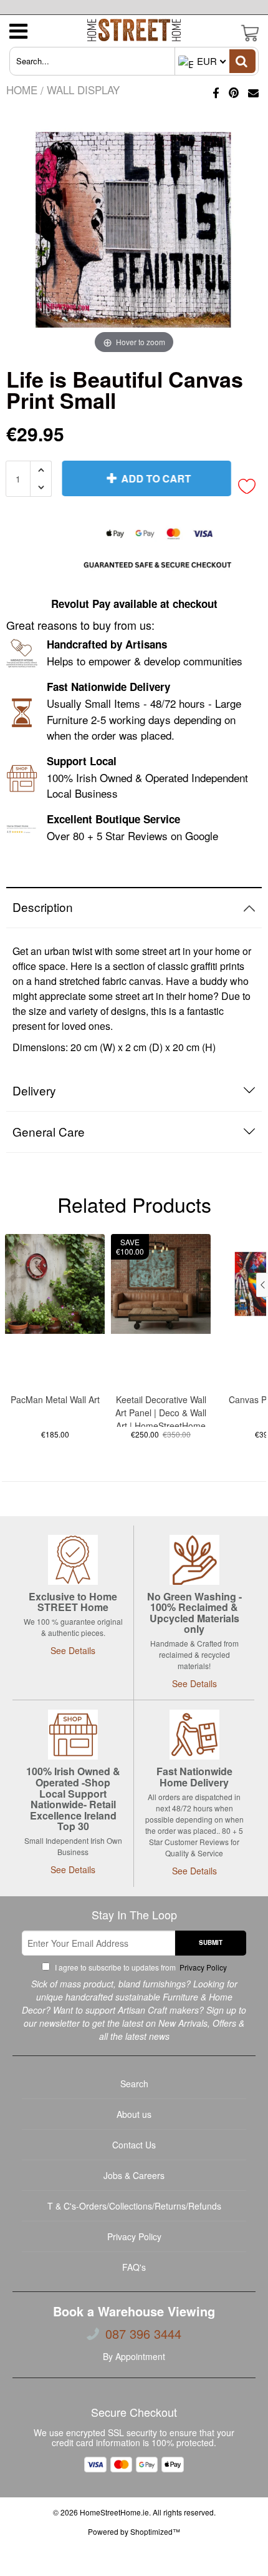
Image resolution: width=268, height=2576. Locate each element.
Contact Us (134, 2145)
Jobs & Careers (134, 2175)
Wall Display (83, 90)
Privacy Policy (202, 1967)
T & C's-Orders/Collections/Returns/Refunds (134, 2206)
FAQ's (134, 2267)
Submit (211, 1942)
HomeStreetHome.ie (114, 2512)
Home (22, 90)
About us (134, 2114)
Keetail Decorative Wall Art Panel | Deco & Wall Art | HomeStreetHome (161, 1410)
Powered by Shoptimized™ (134, 2531)
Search (134, 2084)
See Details (73, 1650)
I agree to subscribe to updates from (140, 1967)
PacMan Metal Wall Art (55, 1399)
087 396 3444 (143, 2334)
